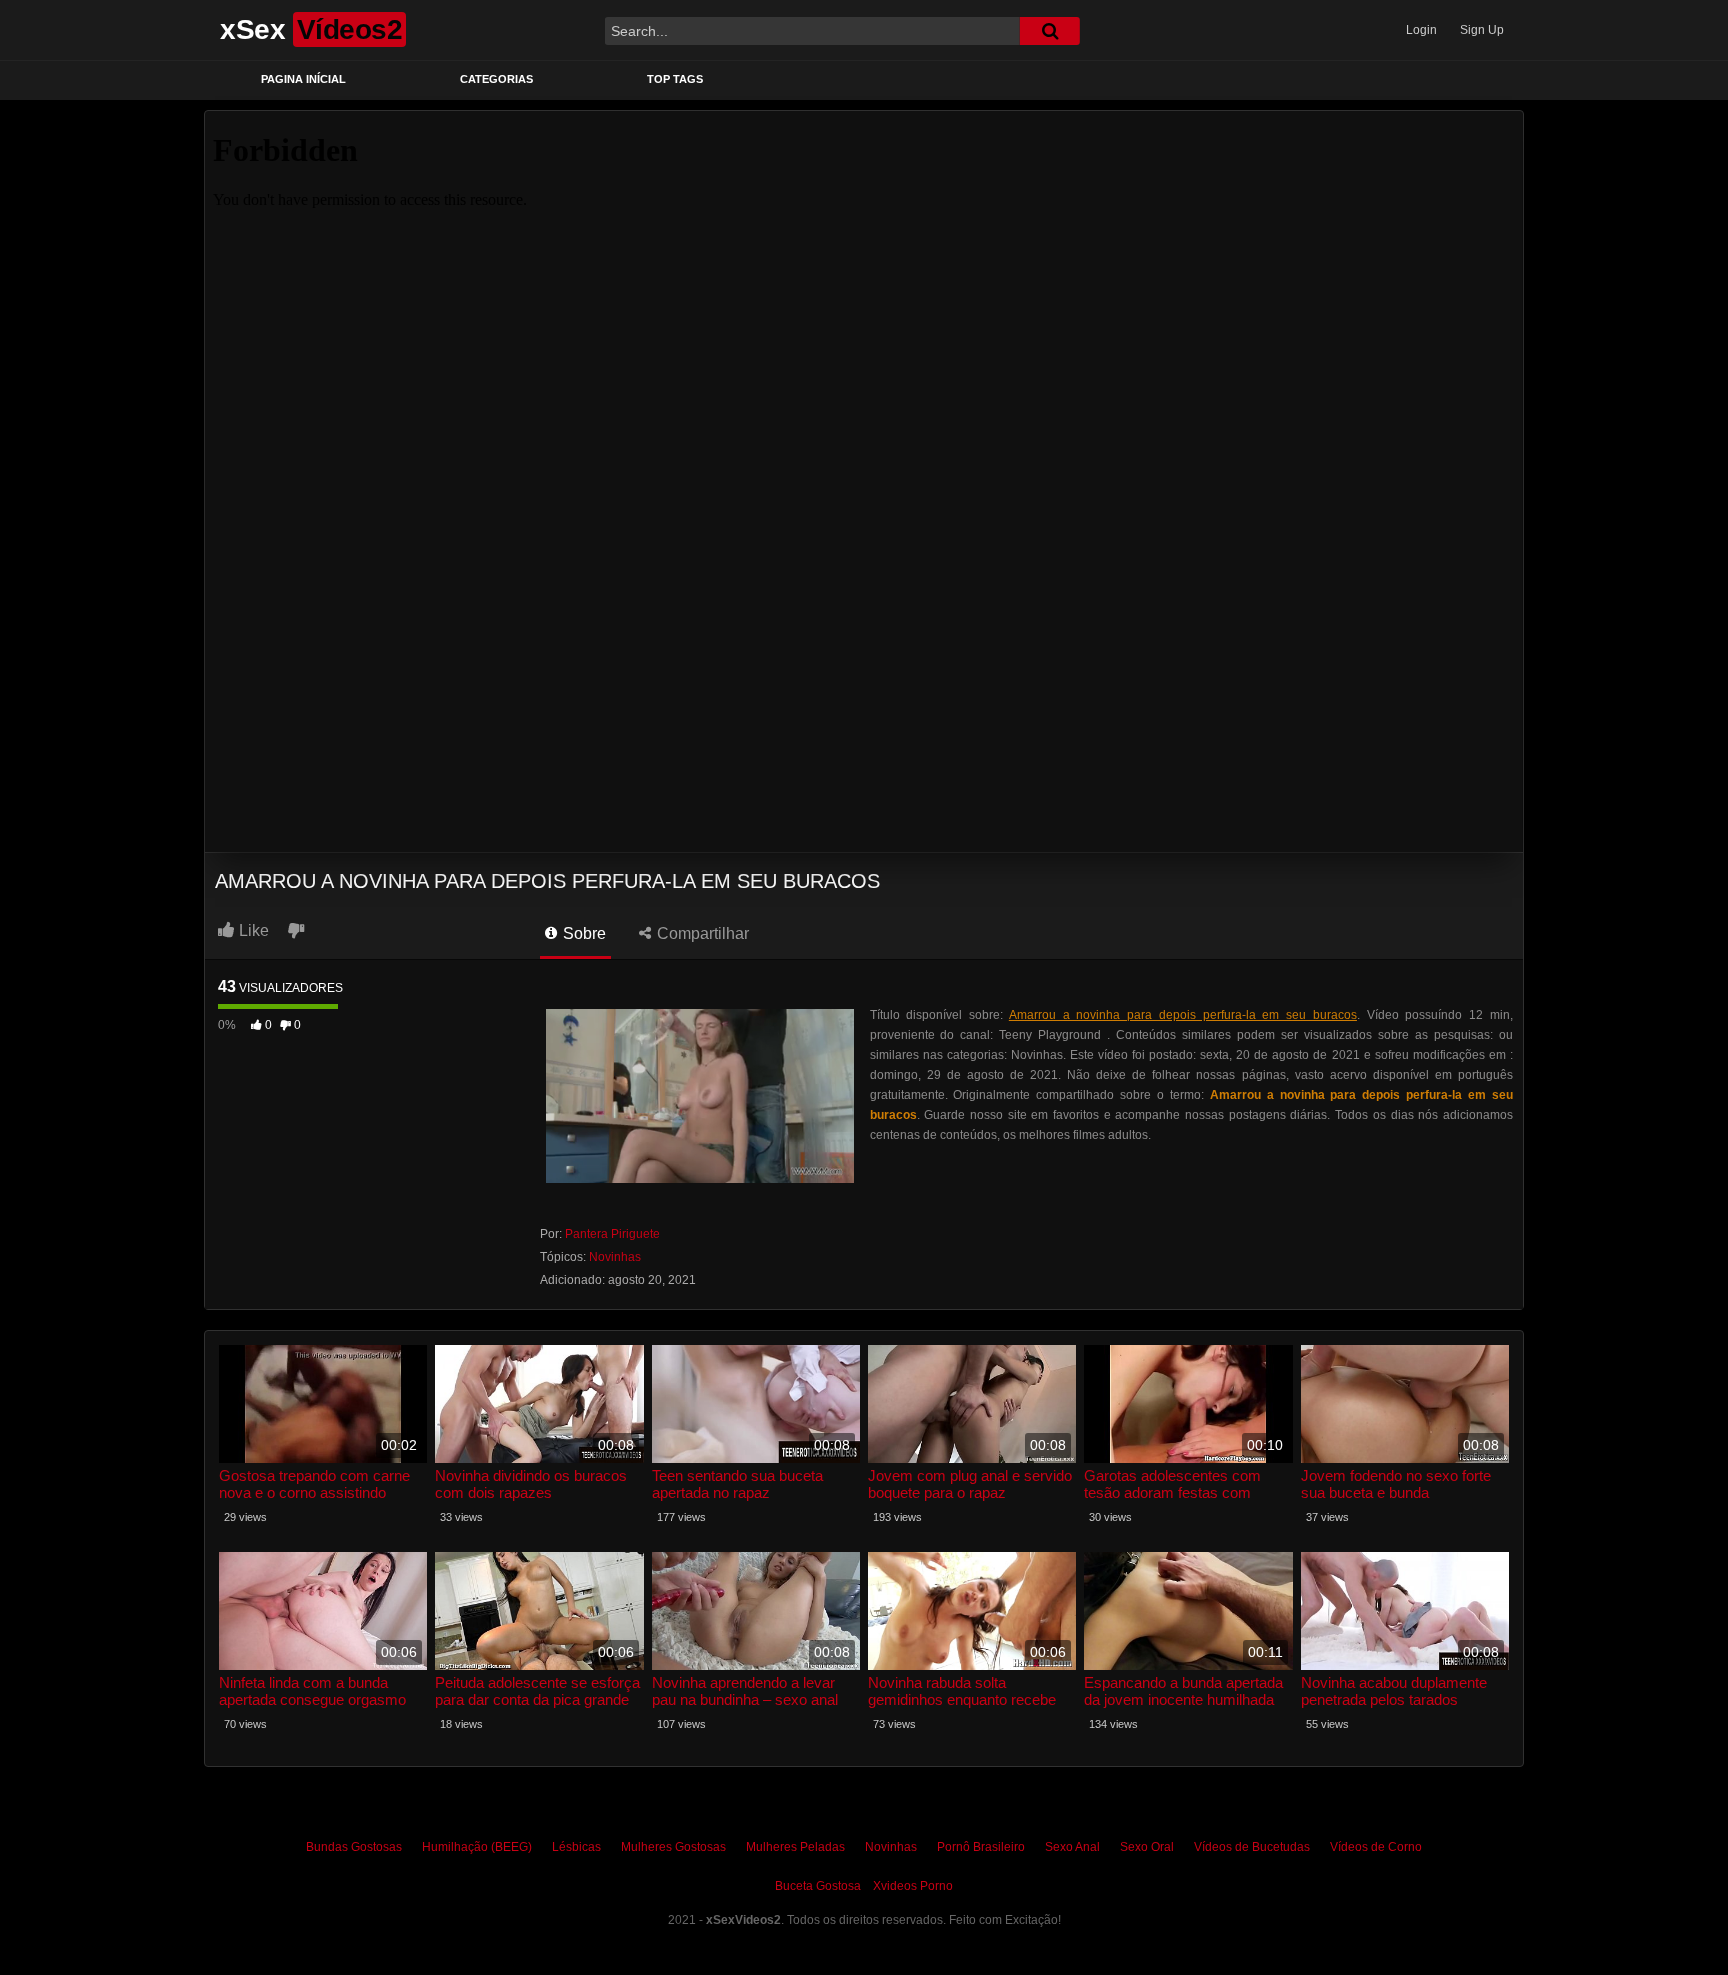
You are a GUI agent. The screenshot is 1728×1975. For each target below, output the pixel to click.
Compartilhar (701, 933)
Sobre (582, 933)
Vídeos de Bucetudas (1252, 1847)
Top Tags (675, 79)
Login (1421, 30)
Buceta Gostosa (818, 1886)
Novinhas (615, 1257)
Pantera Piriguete (612, 1234)
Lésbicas (576, 1847)
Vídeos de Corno (1376, 1847)
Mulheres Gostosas (673, 1847)
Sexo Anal (1072, 1847)
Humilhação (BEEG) (477, 1847)
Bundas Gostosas (354, 1847)
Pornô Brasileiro (981, 1847)
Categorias (496, 79)
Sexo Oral (1147, 1847)
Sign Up (1482, 30)
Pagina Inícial (303, 79)
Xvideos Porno (913, 1886)
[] (1050, 31)
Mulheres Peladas (795, 1847)
